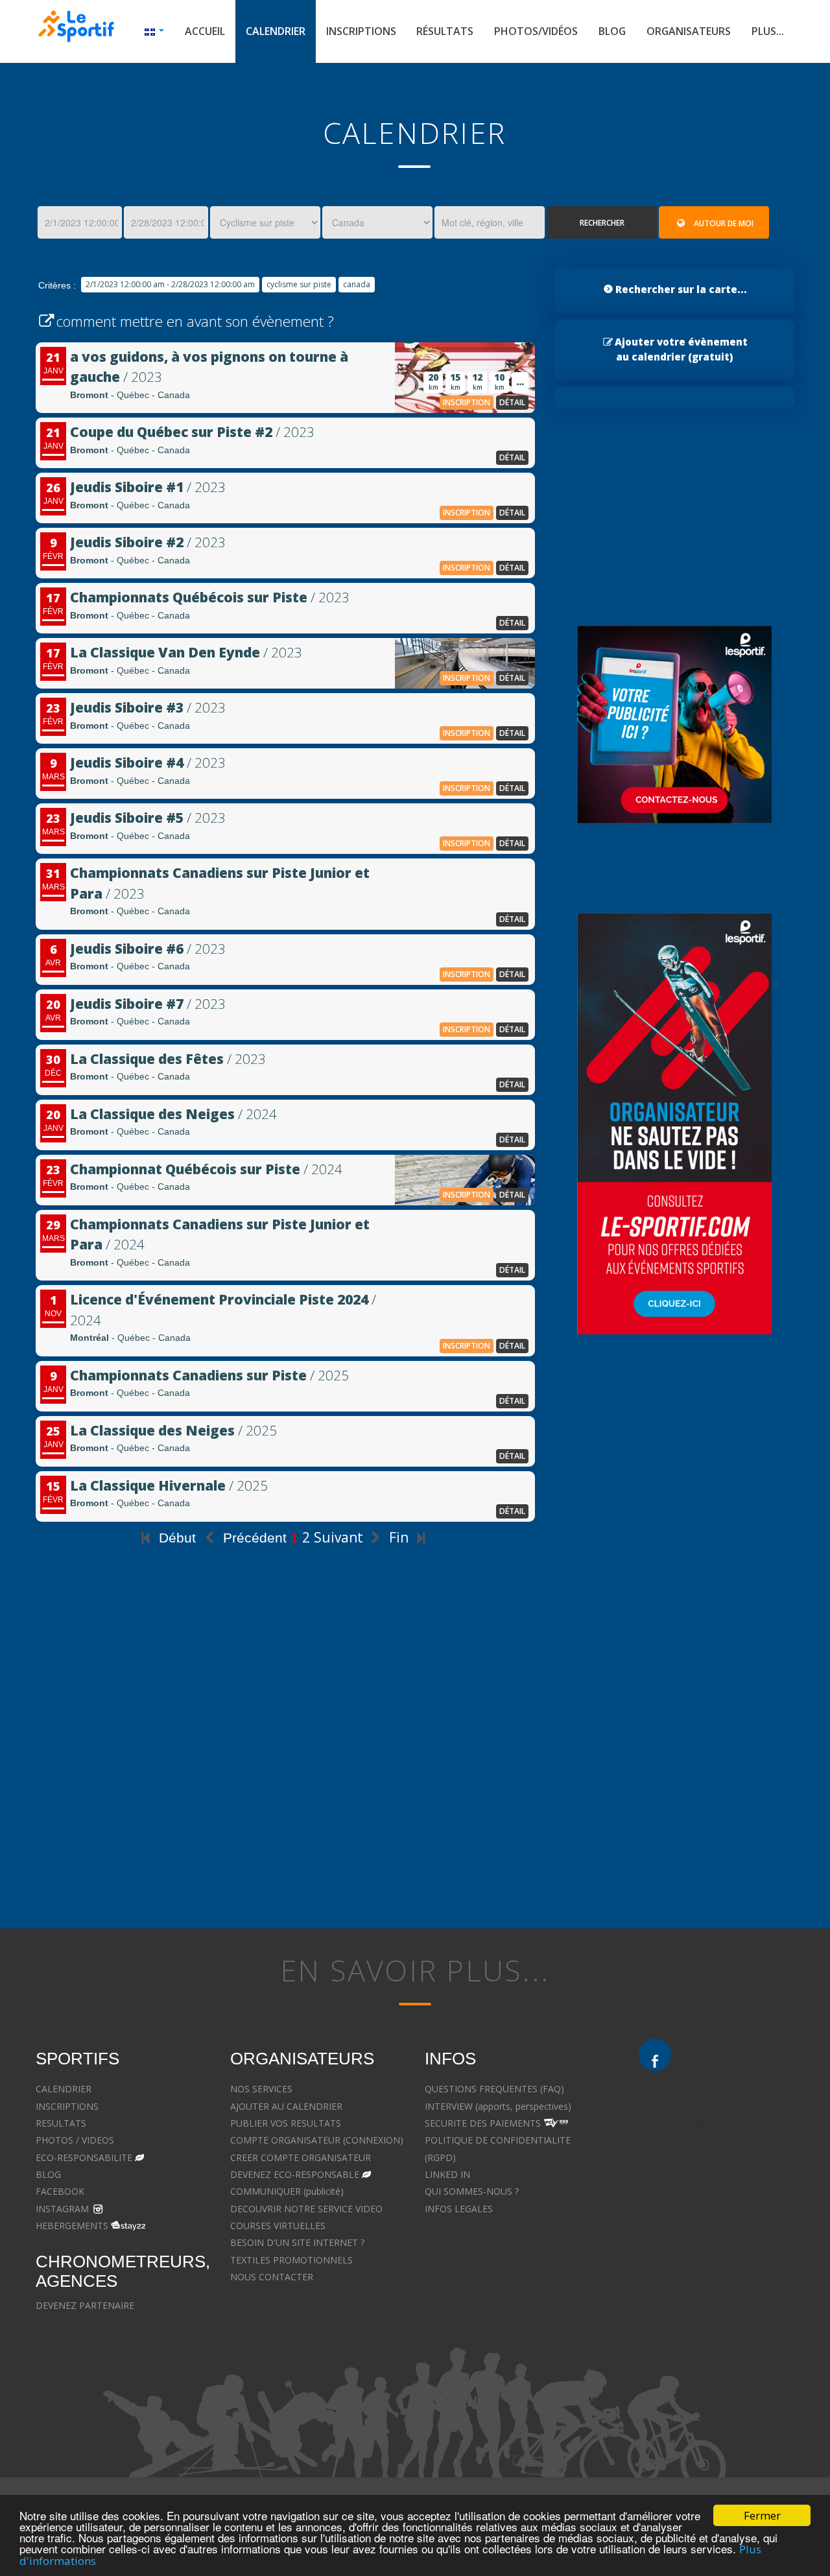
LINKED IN (447, 2174)
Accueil (205, 31)
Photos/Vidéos (536, 31)
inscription (467, 402)
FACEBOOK (60, 2191)
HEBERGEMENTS (72, 2226)
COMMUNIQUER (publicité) (287, 2191)
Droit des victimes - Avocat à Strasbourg (724, 2174)
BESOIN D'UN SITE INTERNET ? (297, 2242)
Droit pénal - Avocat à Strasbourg (709, 2157)
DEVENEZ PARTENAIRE (85, 2305)
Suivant (340, 1537)
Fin (400, 1537)
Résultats (445, 31)
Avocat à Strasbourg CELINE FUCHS (500, 2242)
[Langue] (154, 31)
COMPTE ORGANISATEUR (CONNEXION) (317, 2140)
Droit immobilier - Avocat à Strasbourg (720, 2191)
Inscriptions (361, 31)
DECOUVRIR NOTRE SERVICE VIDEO (306, 2209)
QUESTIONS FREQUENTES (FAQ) (494, 2089)
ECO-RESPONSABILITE (84, 2157)
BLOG (48, 2174)
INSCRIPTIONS (67, 2106)
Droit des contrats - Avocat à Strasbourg (724, 2226)
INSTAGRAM (62, 2209)
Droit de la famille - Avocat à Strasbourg (723, 2141)
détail (512, 402)
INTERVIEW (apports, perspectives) (498, 2106)
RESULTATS (61, 2123)
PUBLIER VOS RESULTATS (286, 2123)
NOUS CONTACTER (272, 2277)
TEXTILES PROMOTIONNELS (291, 2260)
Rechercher (602, 223)
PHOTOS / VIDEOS (75, 2140)
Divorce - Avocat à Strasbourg (702, 2123)
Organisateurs (689, 31)
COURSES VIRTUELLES (278, 2226)
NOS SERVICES (261, 2089)
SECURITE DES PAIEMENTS (483, 2123)
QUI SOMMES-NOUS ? (472, 2191)
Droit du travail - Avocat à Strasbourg (717, 2209)
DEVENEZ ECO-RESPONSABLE (295, 2174)
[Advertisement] (285, 1778)
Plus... (768, 31)
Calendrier (276, 31)
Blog (612, 31)
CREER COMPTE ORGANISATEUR (301, 2157)
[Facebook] (655, 2055)
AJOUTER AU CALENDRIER (286, 2106)
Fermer (762, 2515)
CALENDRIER (64, 2089)
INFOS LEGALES (459, 2209)
